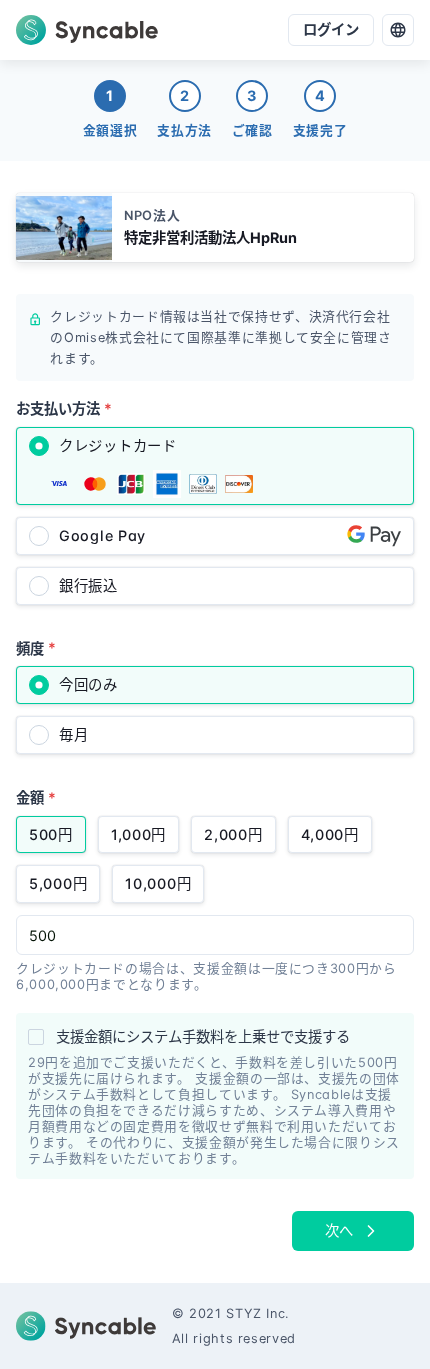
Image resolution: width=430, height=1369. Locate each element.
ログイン (331, 29)
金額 (36, 797)
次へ (339, 1230)
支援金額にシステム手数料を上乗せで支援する (203, 1036)
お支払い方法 (64, 408)
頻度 (36, 647)
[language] (398, 30)
